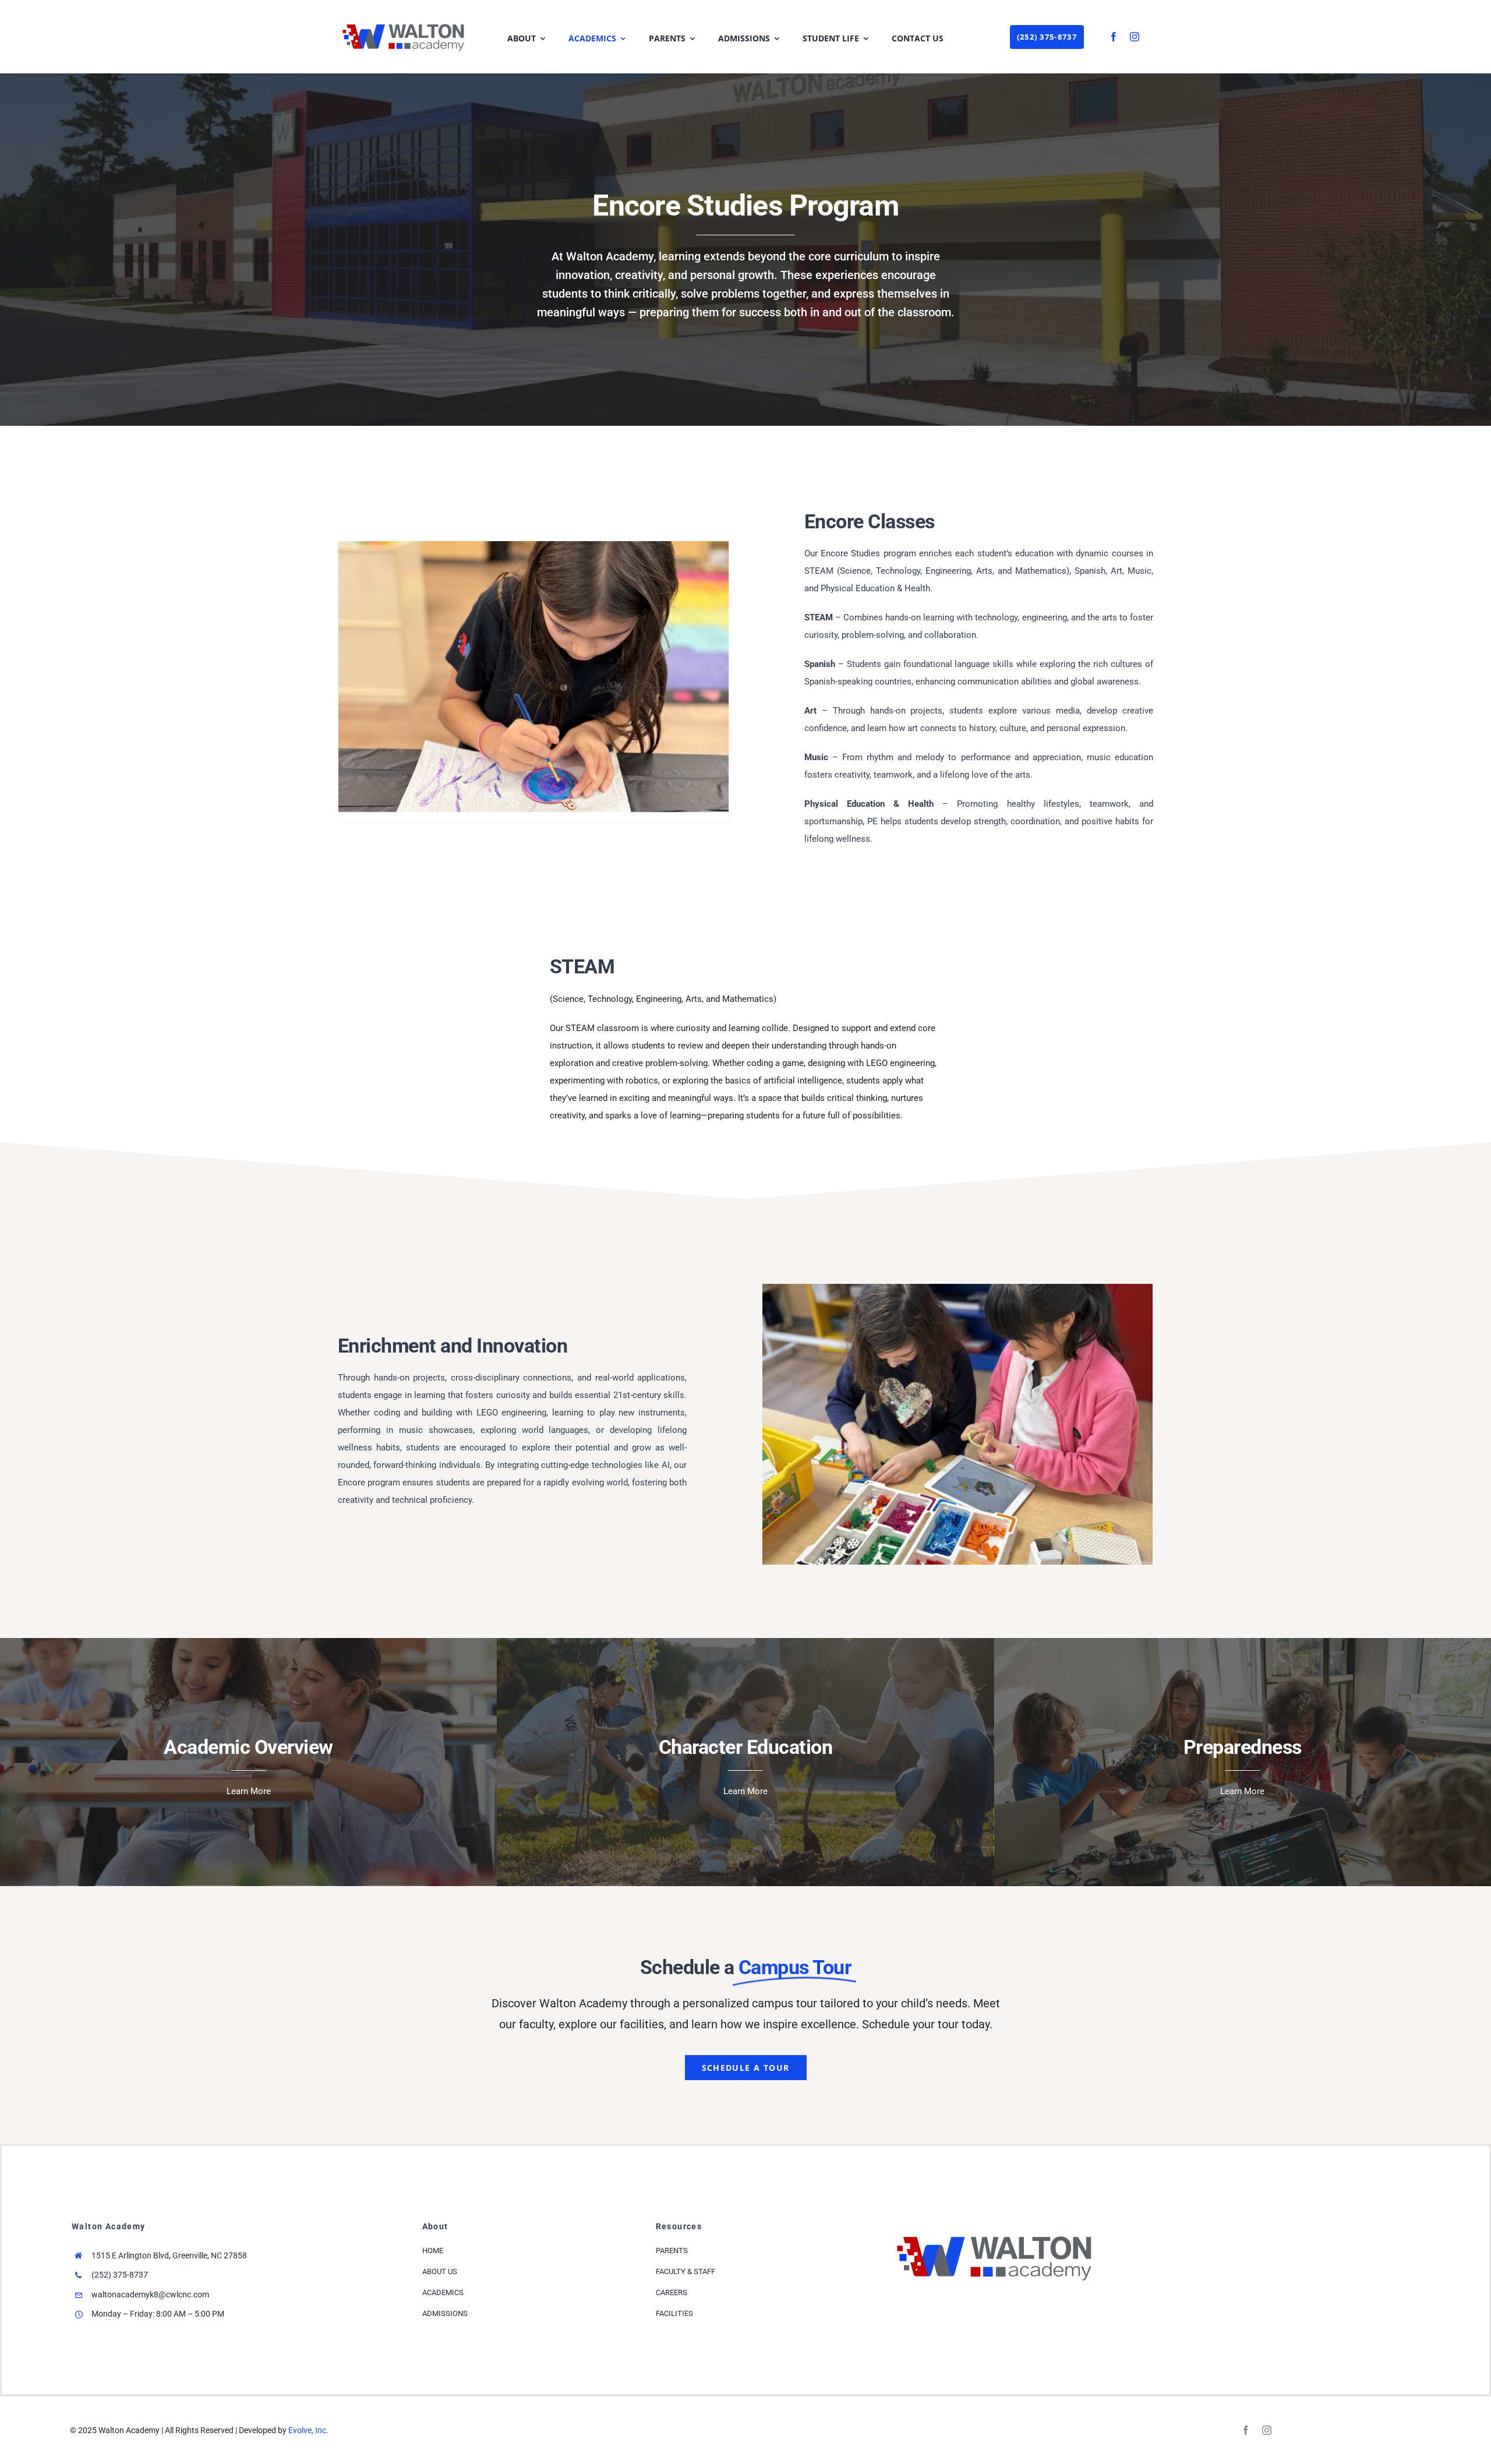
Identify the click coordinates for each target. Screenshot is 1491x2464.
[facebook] (1114, 37)
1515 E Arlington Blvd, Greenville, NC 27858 (169, 2255)
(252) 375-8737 (120, 2275)
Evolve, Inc (307, 2430)
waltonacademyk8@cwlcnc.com (150, 2294)
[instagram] (1135, 37)
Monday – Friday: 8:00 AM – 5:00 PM (158, 2314)
